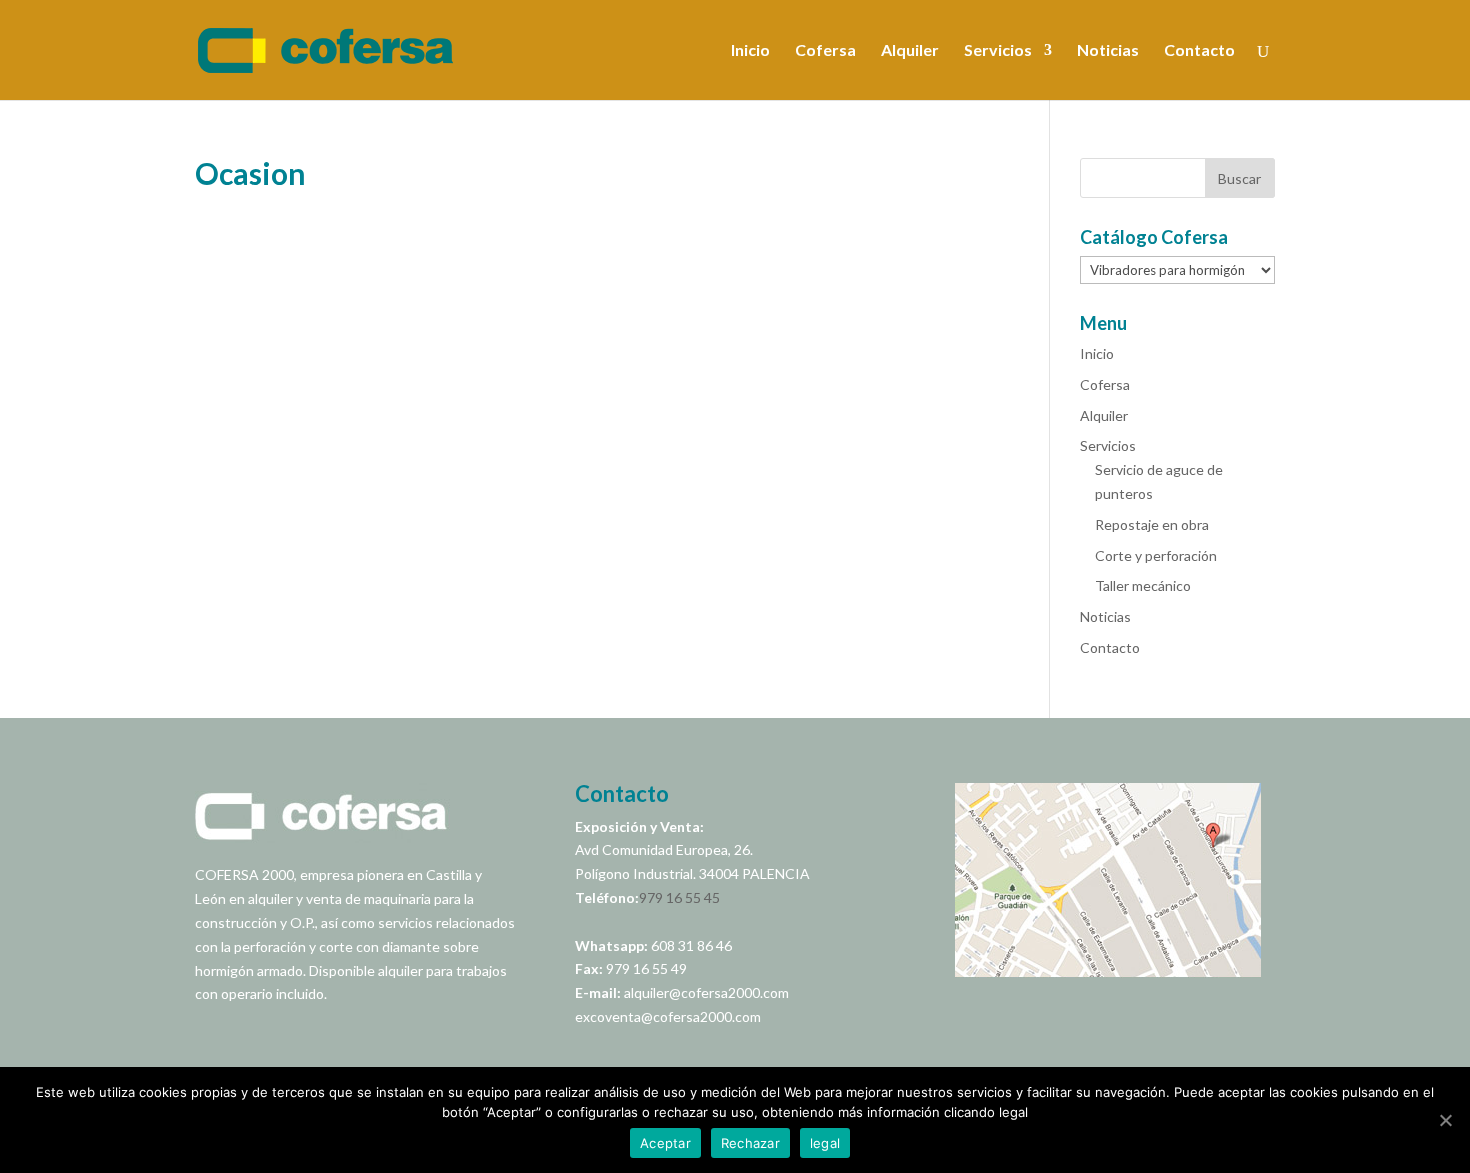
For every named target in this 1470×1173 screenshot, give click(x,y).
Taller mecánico (1143, 585)
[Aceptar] (1445, 1120)
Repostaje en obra (1152, 524)
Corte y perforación (1156, 555)
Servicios (998, 51)
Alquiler (910, 51)
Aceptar (665, 1143)
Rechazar (750, 1143)
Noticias (1108, 51)
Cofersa (825, 51)
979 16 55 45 (679, 897)
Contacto (1199, 51)
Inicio (750, 51)
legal (825, 1143)
